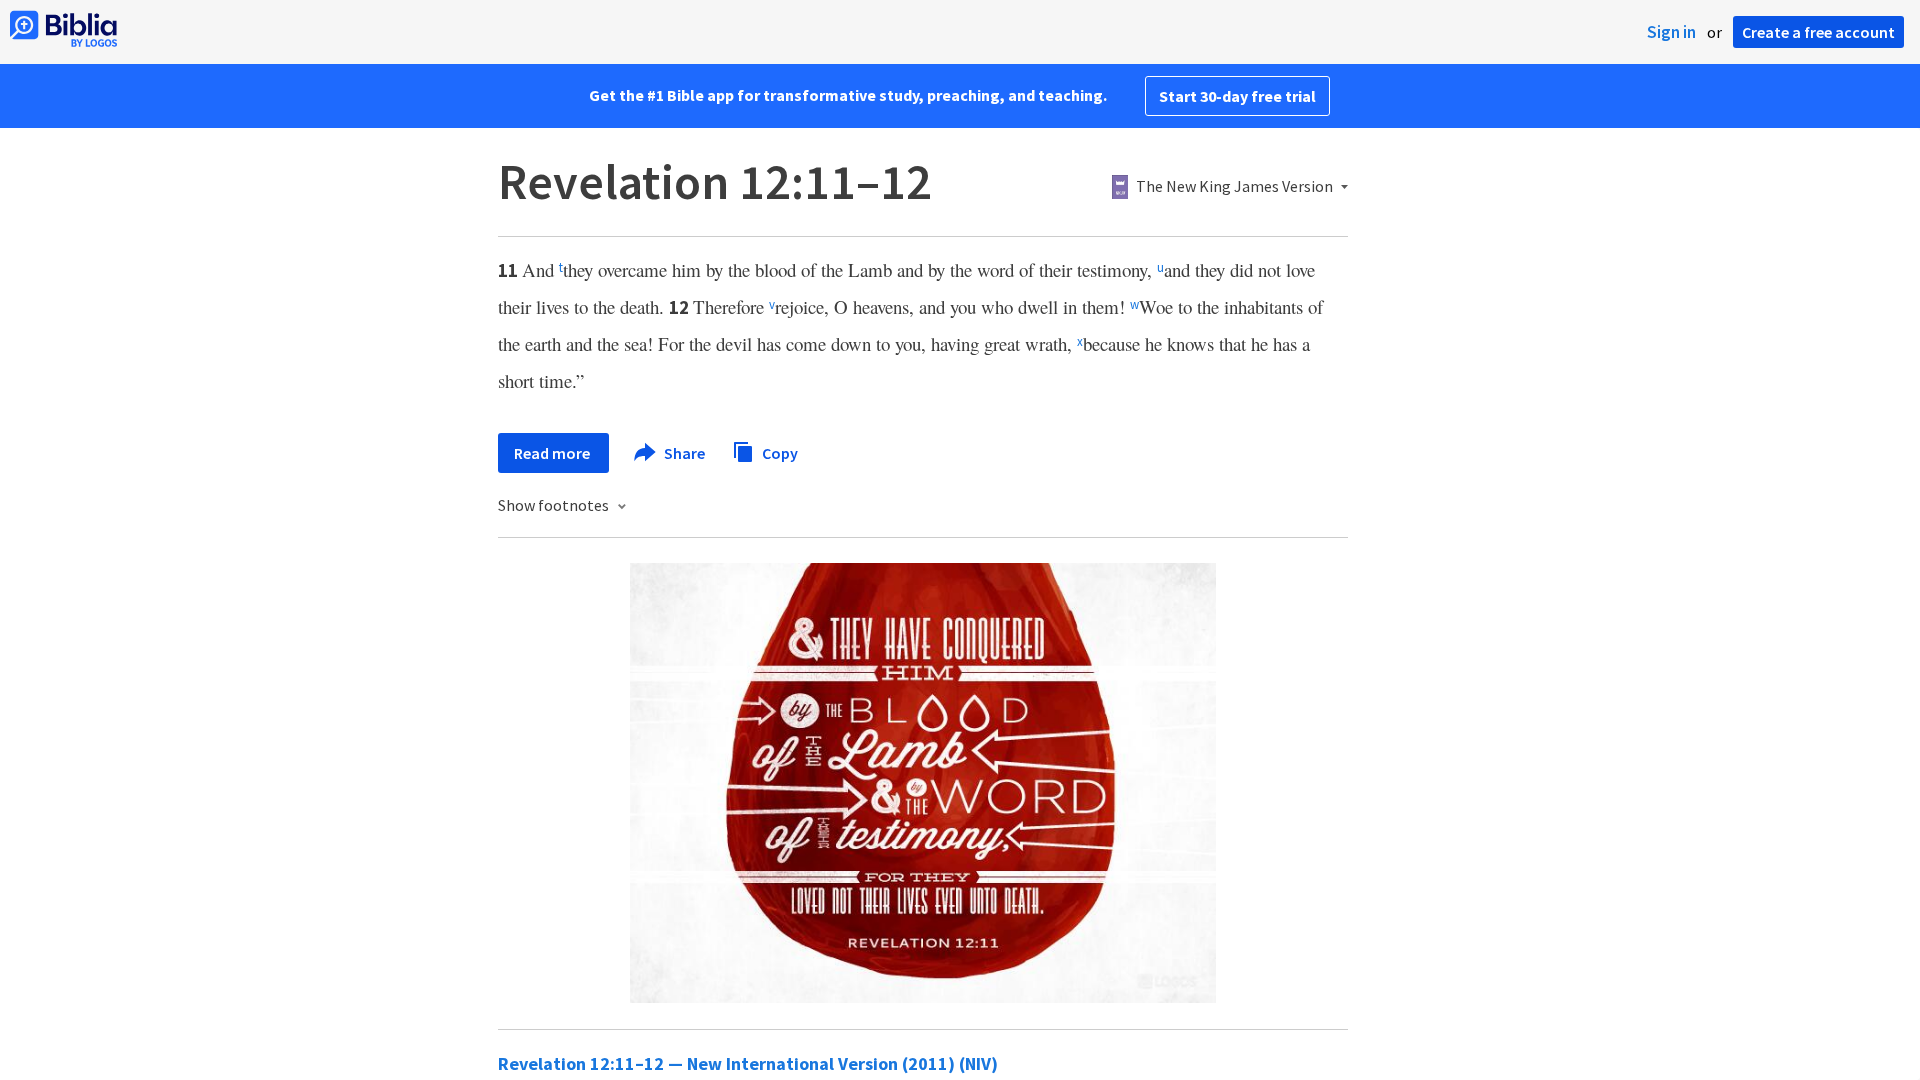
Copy (778, 452)
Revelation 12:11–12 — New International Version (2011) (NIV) (748, 1063)
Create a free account (1818, 32)
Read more (553, 453)
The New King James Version (1234, 187)
